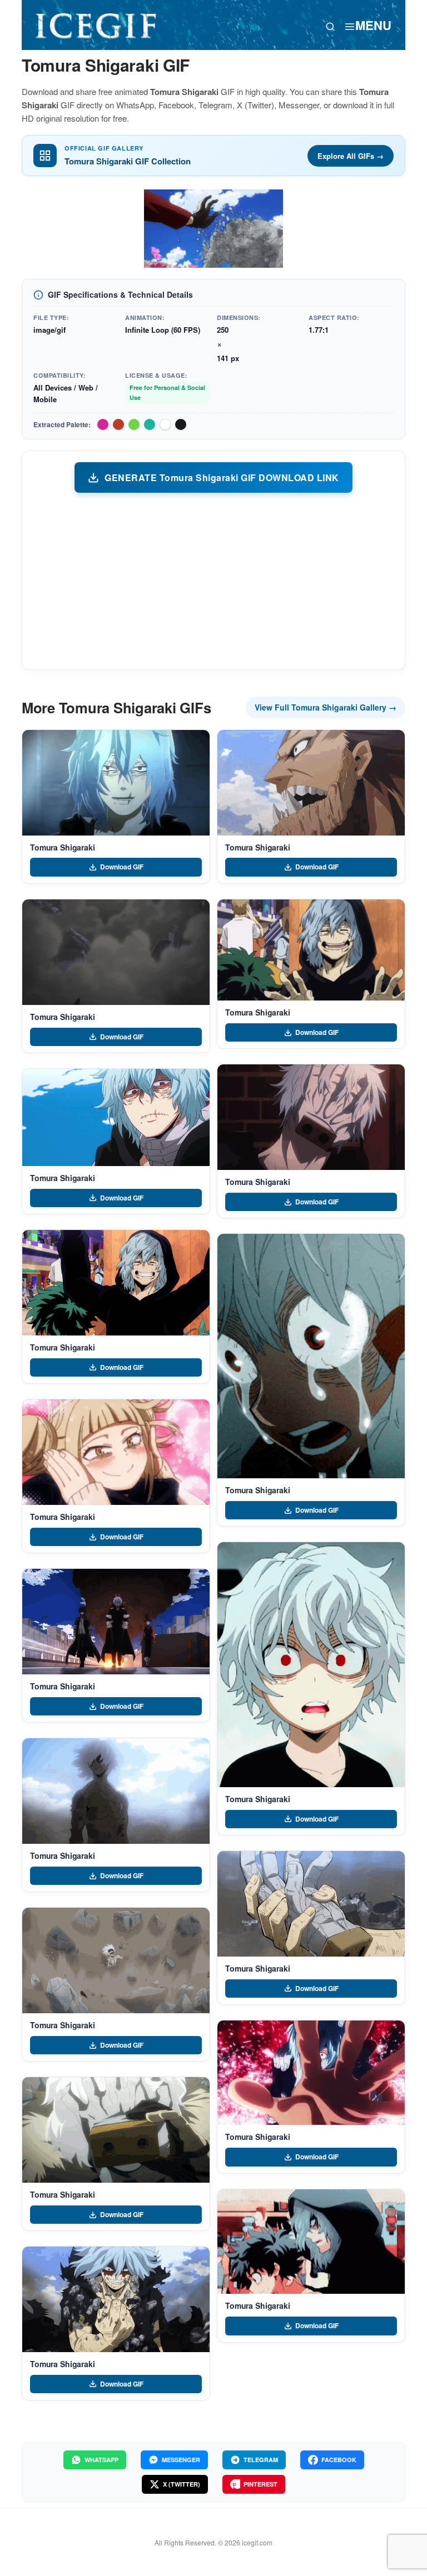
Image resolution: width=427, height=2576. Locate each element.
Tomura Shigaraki (63, 847)
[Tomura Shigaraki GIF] (116, 783)
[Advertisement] (213, 581)
